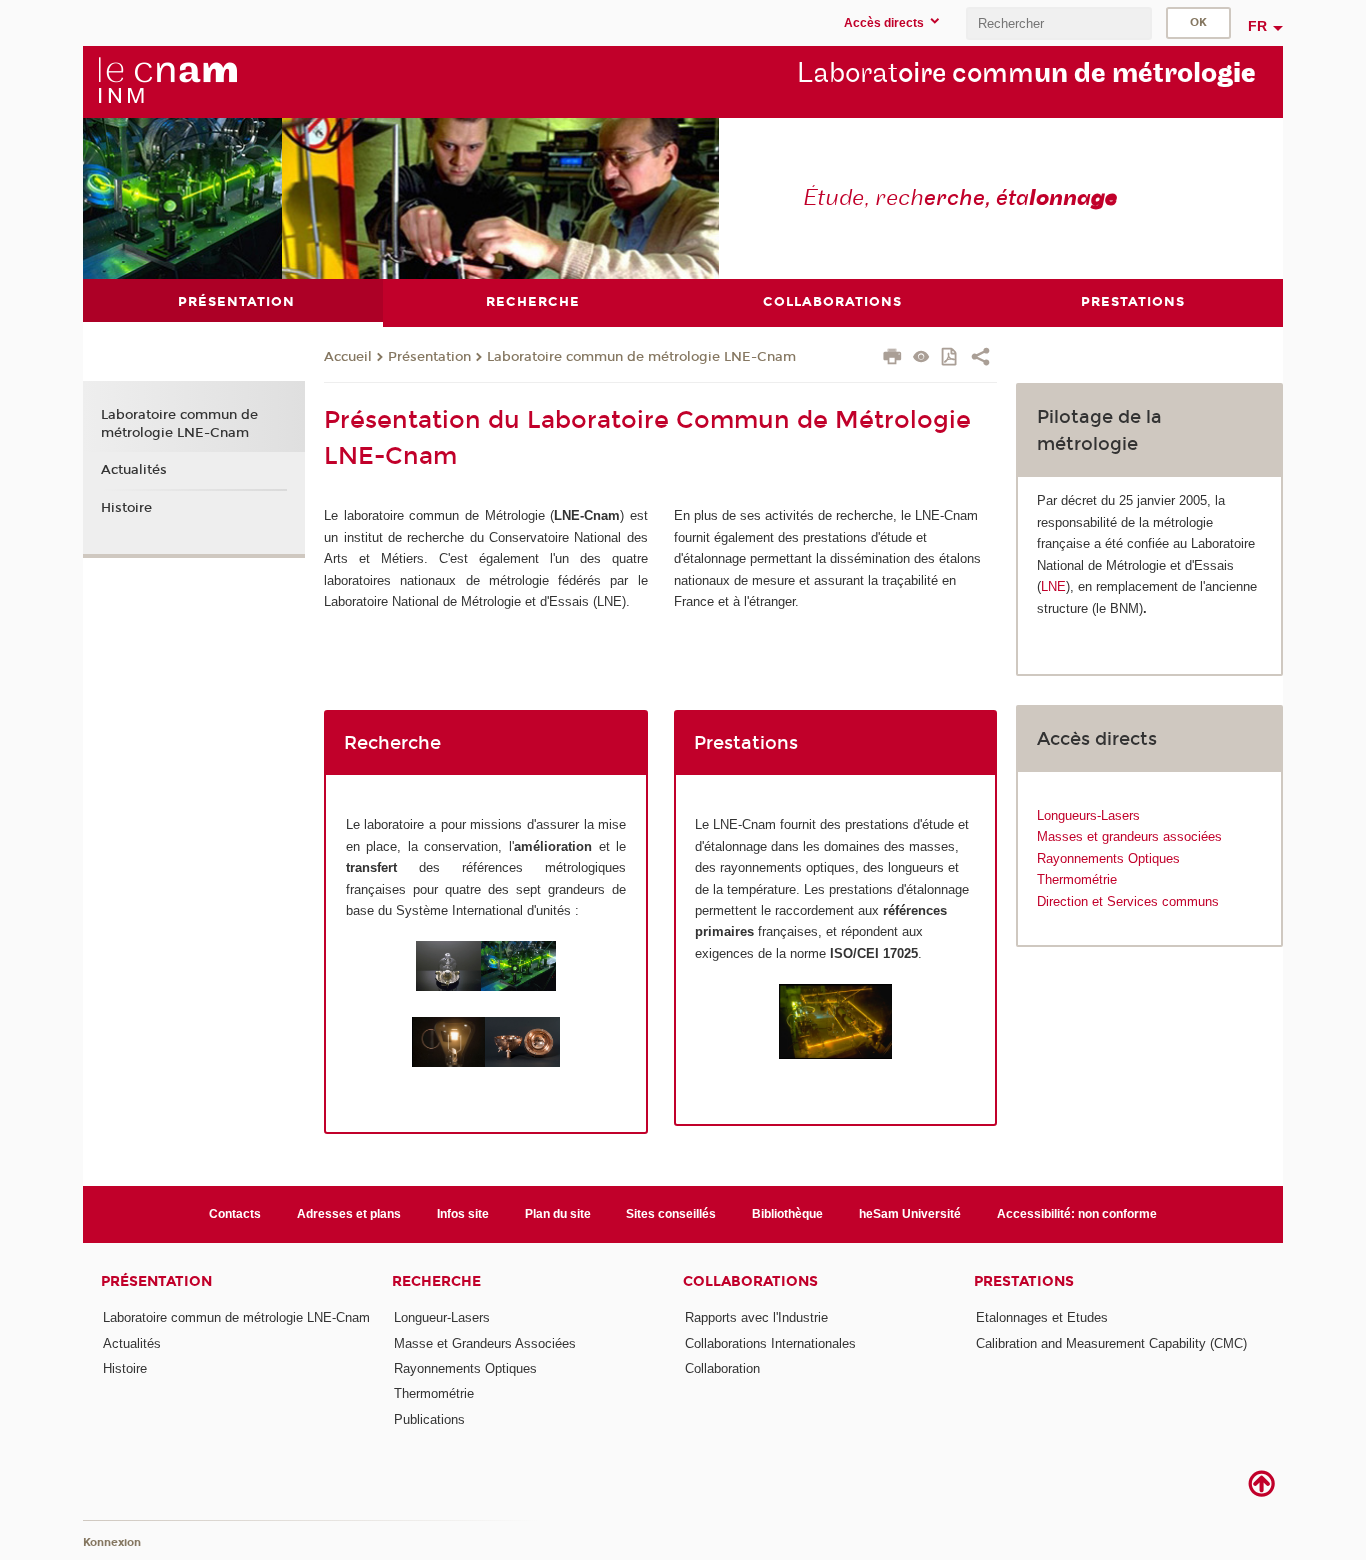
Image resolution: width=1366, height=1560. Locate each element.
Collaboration (722, 1368)
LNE (1053, 586)
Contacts (235, 1214)
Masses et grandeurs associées (1129, 836)
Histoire (126, 508)
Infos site (463, 1214)
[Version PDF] (950, 358)
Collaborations (750, 1281)
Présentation (429, 357)
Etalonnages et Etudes (1042, 1317)
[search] (1059, 23)
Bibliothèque (787, 1214)
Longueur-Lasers (442, 1317)
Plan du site (558, 1214)
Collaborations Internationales (770, 1343)
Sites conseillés (671, 1214)
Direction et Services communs (1128, 901)
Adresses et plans (349, 1214)
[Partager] (980, 359)
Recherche (436, 1281)
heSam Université (910, 1214)
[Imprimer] (892, 359)
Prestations (1024, 1281)
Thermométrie (1077, 879)
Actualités (134, 470)
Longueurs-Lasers (1088, 815)
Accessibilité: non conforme (1077, 1214)
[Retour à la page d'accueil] (167, 81)
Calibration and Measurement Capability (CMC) (1111, 1343)
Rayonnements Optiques (1108, 858)
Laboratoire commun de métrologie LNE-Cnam (641, 357)
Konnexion (112, 1542)
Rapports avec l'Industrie (756, 1317)
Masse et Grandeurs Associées (485, 1343)
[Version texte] (921, 358)
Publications (429, 1419)
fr (1257, 26)
